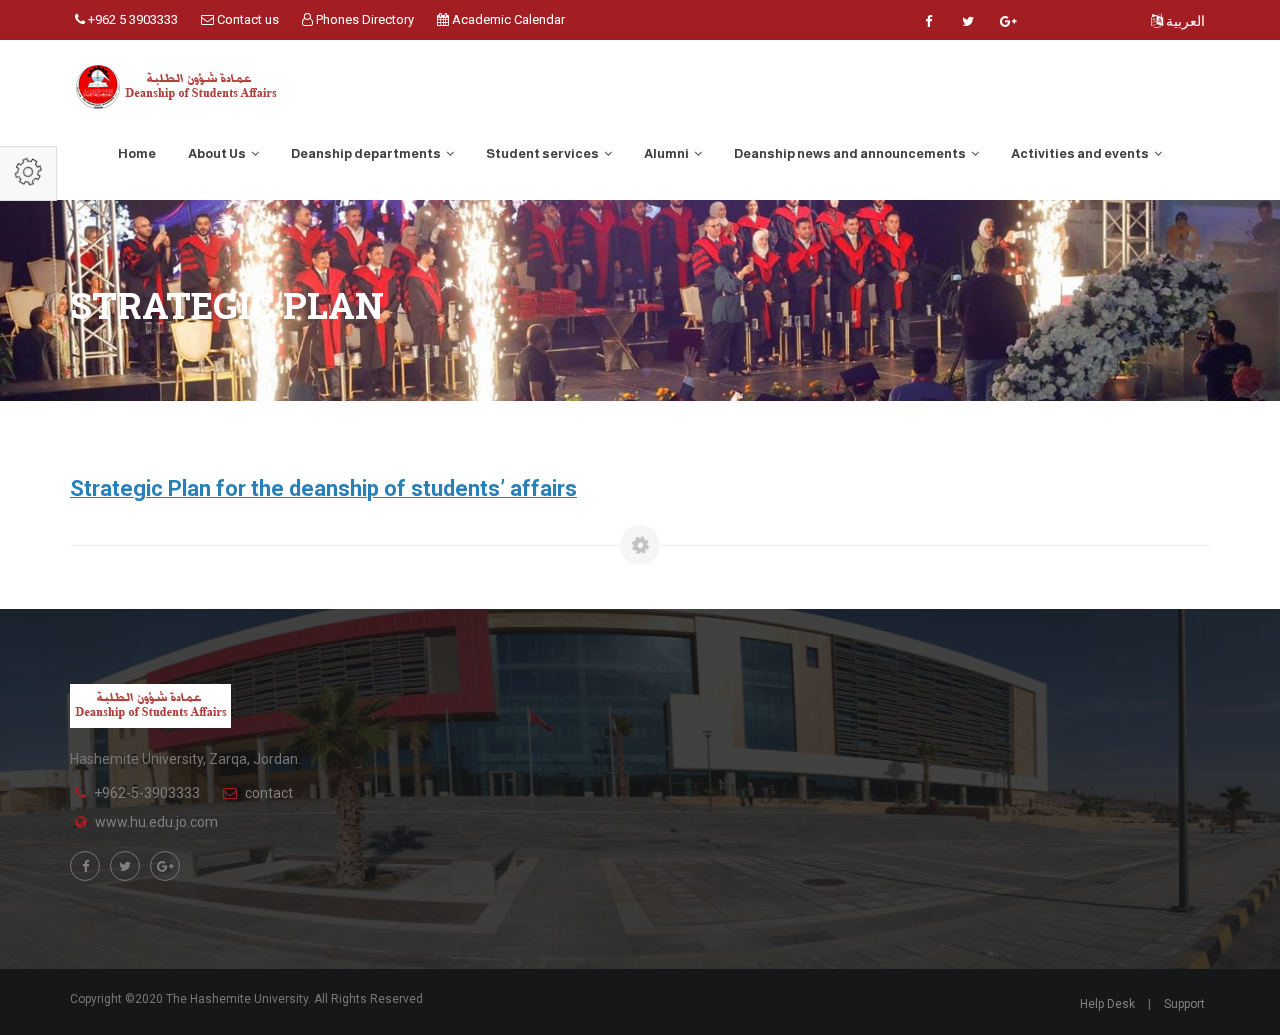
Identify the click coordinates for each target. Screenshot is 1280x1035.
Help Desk (1107, 1004)
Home (137, 153)
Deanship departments (367, 153)
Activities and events (1081, 153)
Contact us (246, 19)
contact (269, 793)
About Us (218, 153)
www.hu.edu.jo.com (156, 822)
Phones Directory (363, 19)
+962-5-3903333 (147, 793)
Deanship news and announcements (851, 153)
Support (1184, 1004)
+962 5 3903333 (131, 19)
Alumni (667, 153)
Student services (543, 153)
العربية (1184, 21)
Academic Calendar (507, 19)
